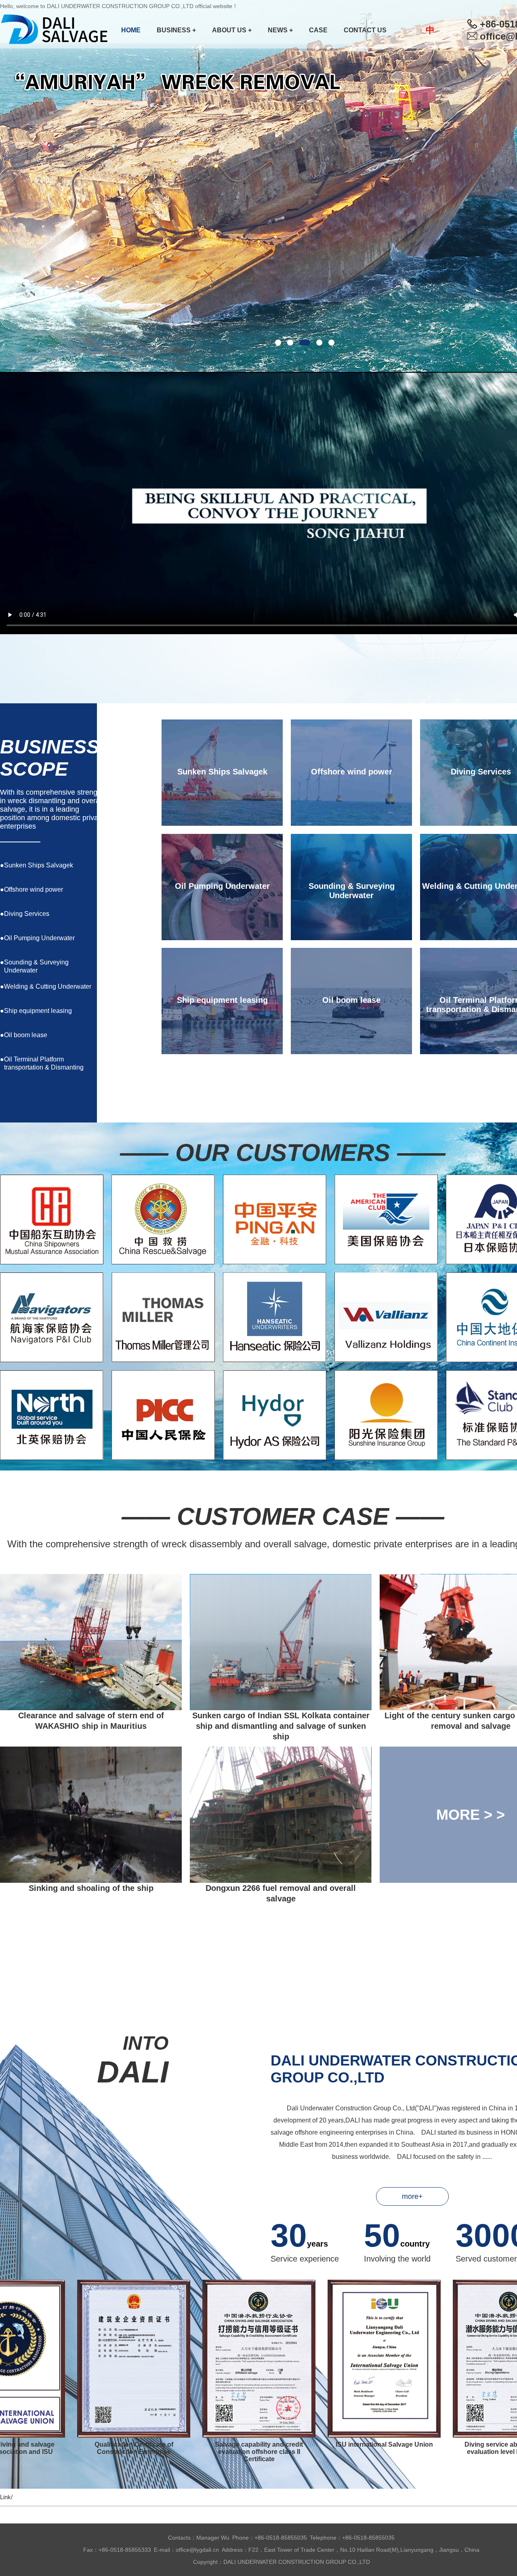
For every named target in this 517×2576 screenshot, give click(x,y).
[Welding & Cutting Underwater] (99, 986)
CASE (318, 30)
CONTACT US (365, 30)
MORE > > (471, 1815)
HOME (131, 30)
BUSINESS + (176, 30)
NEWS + (280, 30)
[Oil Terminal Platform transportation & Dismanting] (99, 1059)
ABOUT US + (232, 30)
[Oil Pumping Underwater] (99, 938)
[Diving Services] (99, 914)
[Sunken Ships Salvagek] (99, 865)
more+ (412, 2196)
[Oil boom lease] (99, 1035)
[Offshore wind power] (99, 889)
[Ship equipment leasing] (99, 1011)
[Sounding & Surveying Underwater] (99, 962)
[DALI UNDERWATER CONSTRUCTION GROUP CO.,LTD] (57, 30)
